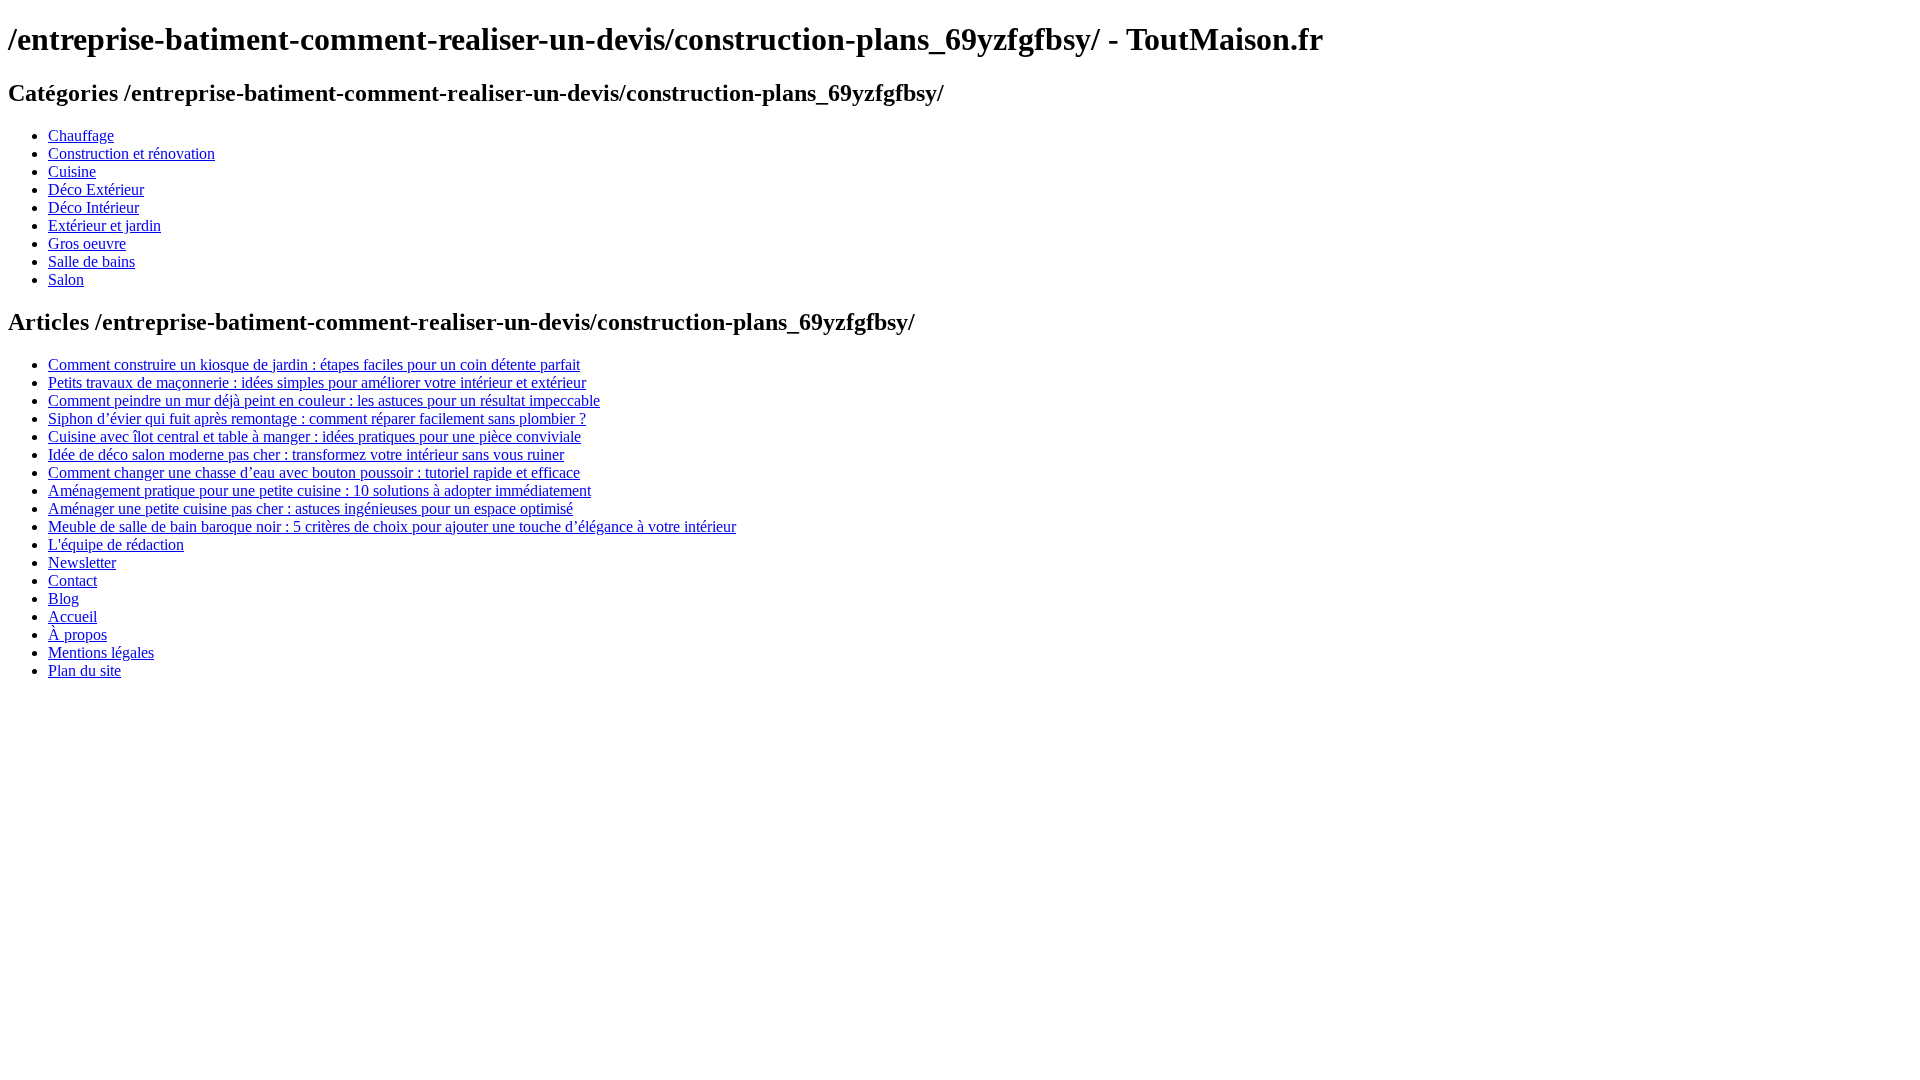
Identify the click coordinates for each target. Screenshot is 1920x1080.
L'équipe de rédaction (116, 544)
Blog (63, 598)
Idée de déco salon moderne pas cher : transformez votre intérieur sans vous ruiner (306, 454)
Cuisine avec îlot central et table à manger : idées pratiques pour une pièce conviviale (314, 436)
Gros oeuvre (87, 243)
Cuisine (72, 171)
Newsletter (82, 562)
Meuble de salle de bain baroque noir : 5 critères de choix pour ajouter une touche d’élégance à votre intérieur (392, 526)
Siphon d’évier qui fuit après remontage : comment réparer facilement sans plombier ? (317, 418)
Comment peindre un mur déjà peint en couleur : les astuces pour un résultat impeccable (324, 400)
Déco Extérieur (96, 189)
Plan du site (84, 670)
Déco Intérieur (93, 207)
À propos (77, 634)
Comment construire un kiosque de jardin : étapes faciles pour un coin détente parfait (314, 364)
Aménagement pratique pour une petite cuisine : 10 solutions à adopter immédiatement (319, 490)
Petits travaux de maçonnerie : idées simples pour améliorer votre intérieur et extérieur (317, 382)
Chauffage (81, 135)
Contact (72, 580)
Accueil (72, 616)
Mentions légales (101, 652)
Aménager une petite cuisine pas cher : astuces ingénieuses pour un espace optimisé (310, 508)
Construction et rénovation (131, 153)
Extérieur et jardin (104, 225)
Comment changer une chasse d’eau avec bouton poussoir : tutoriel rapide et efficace (314, 472)
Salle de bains (91, 261)
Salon (66, 279)
